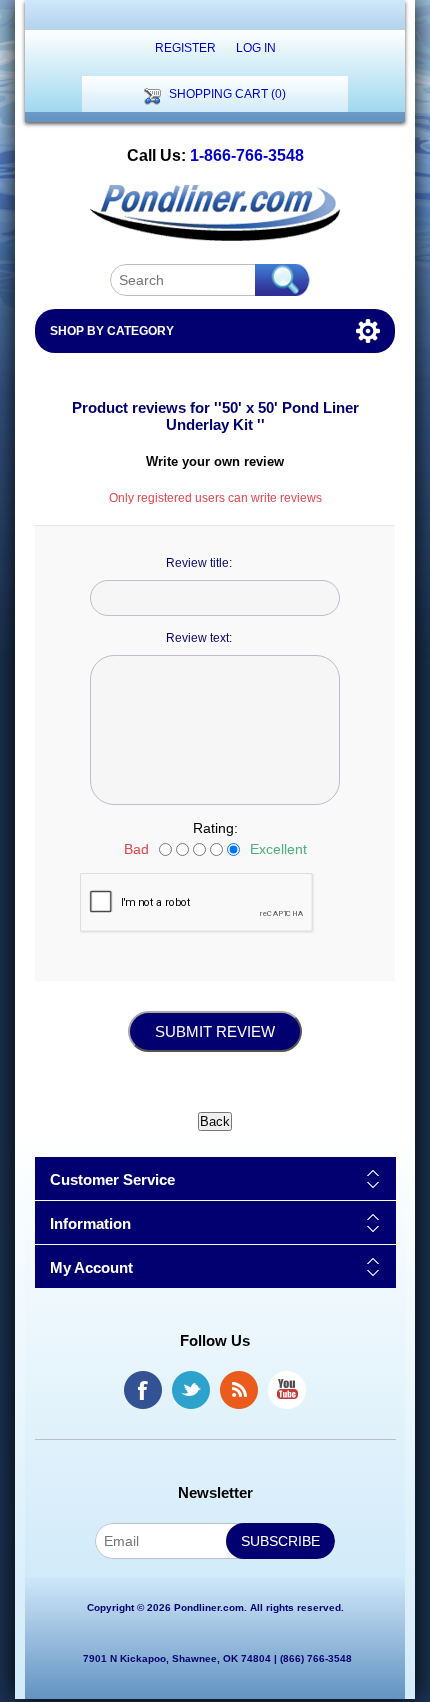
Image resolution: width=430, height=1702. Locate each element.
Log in (256, 48)
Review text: (199, 638)
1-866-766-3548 (247, 155)
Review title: (199, 563)
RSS (239, 1390)
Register (185, 48)
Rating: (215, 828)
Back (215, 1121)
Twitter (191, 1390)
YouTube (287, 1390)
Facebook (143, 1390)
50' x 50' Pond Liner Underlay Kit (262, 416)
